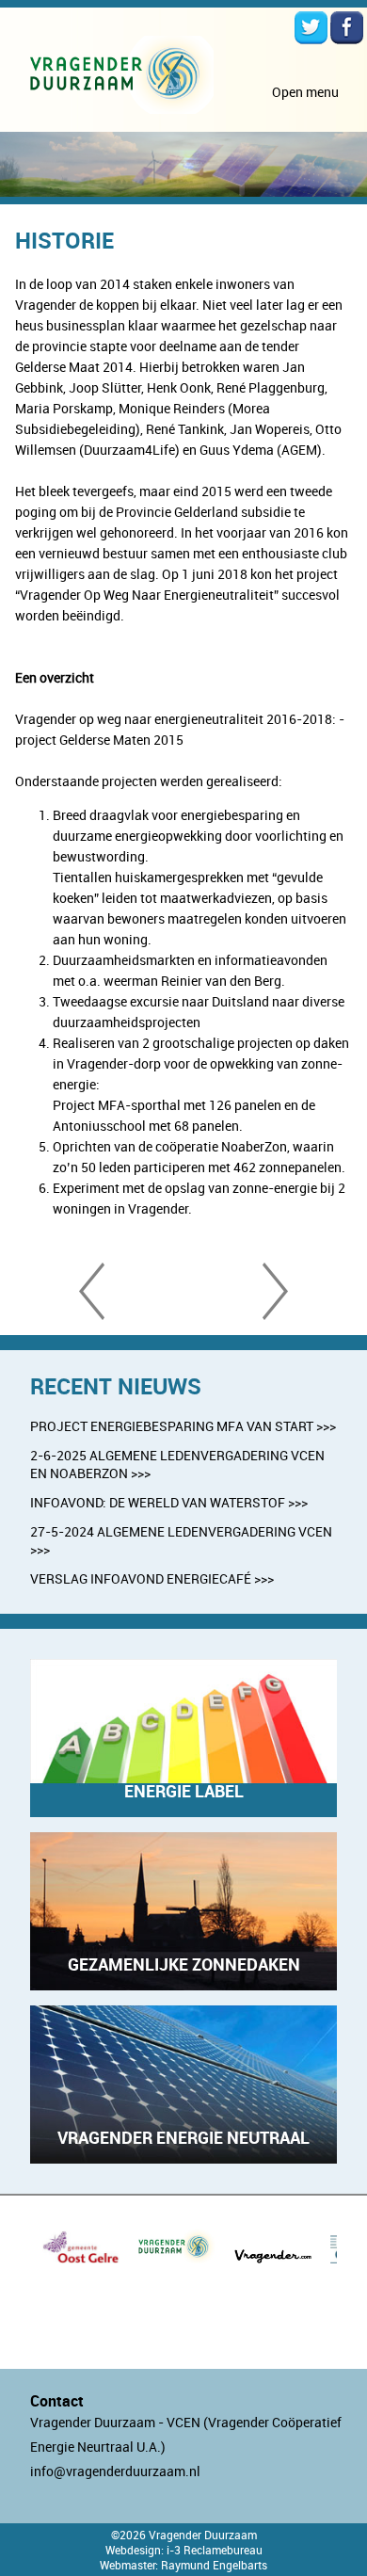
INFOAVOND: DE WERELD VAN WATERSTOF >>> (169, 1502)
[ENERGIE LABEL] (183, 1812)
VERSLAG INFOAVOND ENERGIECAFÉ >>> (152, 1578)
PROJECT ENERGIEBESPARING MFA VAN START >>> (183, 1426)
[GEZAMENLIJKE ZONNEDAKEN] (183, 1985)
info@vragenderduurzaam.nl (115, 2471)
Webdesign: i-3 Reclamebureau (184, 2550)
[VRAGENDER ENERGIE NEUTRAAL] (183, 2158)
